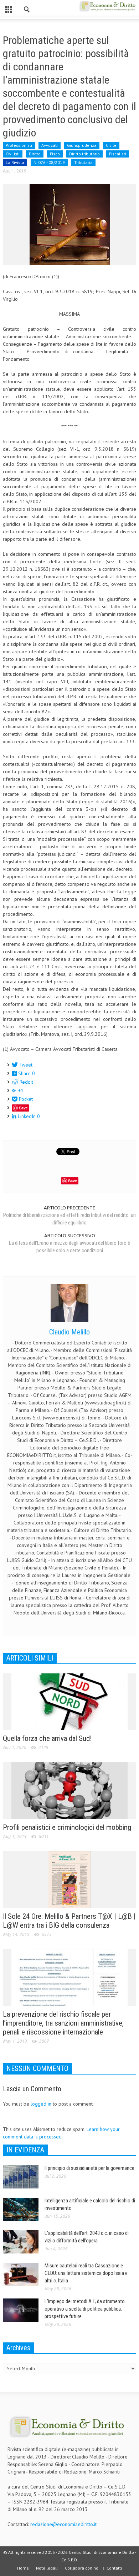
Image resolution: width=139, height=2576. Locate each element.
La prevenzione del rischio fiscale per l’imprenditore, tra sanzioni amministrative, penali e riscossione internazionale (63, 2023)
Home (23, 2568)
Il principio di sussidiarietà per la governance (89, 2168)
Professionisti (19, 145)
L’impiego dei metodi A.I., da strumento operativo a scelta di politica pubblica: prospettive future (85, 2309)
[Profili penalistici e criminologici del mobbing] (69, 1790)
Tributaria (83, 162)
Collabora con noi (82, 2568)
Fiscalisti (118, 154)
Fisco (55, 154)
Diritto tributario (84, 154)
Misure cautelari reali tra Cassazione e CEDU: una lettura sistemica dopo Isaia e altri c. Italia (86, 2273)
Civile (111, 145)
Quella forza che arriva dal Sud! (47, 1738)
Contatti (114, 2568)
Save (23, 1108)
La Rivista (15, 162)
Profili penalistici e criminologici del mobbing (67, 1827)
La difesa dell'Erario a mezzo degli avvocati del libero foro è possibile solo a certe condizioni (69, 1247)
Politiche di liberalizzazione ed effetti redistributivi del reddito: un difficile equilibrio (69, 1219)
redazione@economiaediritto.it (63, 2524)
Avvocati (50, 145)
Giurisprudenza (82, 145)
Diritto (35, 154)
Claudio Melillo (69, 1332)
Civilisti (13, 154)
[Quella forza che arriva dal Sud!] (69, 1701)
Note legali (47, 2568)
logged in (41, 2104)
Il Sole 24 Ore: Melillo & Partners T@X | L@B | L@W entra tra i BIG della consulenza (69, 1921)
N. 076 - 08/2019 (49, 162)
